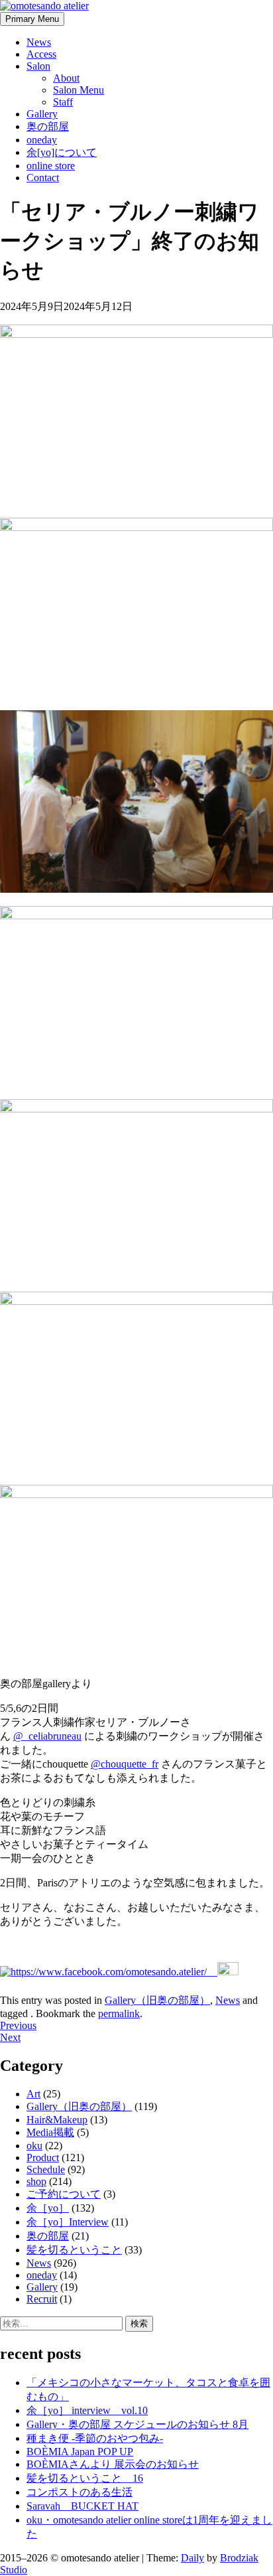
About (66, 78)
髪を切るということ (74, 2250)
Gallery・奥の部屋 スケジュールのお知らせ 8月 (137, 2424)
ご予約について (64, 2194)
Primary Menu (32, 19)
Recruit (42, 2299)
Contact (43, 178)
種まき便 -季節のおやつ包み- (95, 2438)
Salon (38, 66)
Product (43, 2158)
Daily (192, 2558)
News (39, 42)
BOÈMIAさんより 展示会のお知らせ (113, 2464)
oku (34, 2146)
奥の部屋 (48, 126)
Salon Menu (79, 90)
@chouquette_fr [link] (125, 1764)
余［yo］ (48, 2208)
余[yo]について (62, 152)
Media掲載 (50, 2132)
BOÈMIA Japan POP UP (80, 2452)
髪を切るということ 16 (85, 2478)
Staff (63, 102)
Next (10, 2037)
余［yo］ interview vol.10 (87, 2410)
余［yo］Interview (68, 2222)
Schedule (46, 2169)
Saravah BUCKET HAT (82, 2506)
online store (51, 166)
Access (41, 54)
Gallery (42, 114)
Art (33, 2094)
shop (36, 2181)
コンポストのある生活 (80, 2492)
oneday (42, 140)
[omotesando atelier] (44, 6)
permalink (119, 2013)
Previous (18, 2025)
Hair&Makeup (57, 2120)
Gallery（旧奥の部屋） (157, 2000)
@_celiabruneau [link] (47, 1736)
